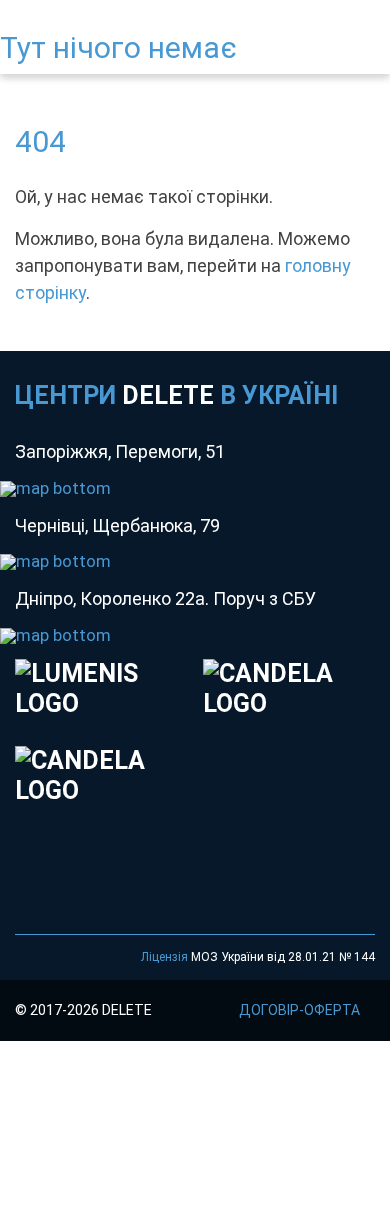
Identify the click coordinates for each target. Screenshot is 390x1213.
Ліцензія (164, 957)
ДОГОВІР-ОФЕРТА (299, 1010)
